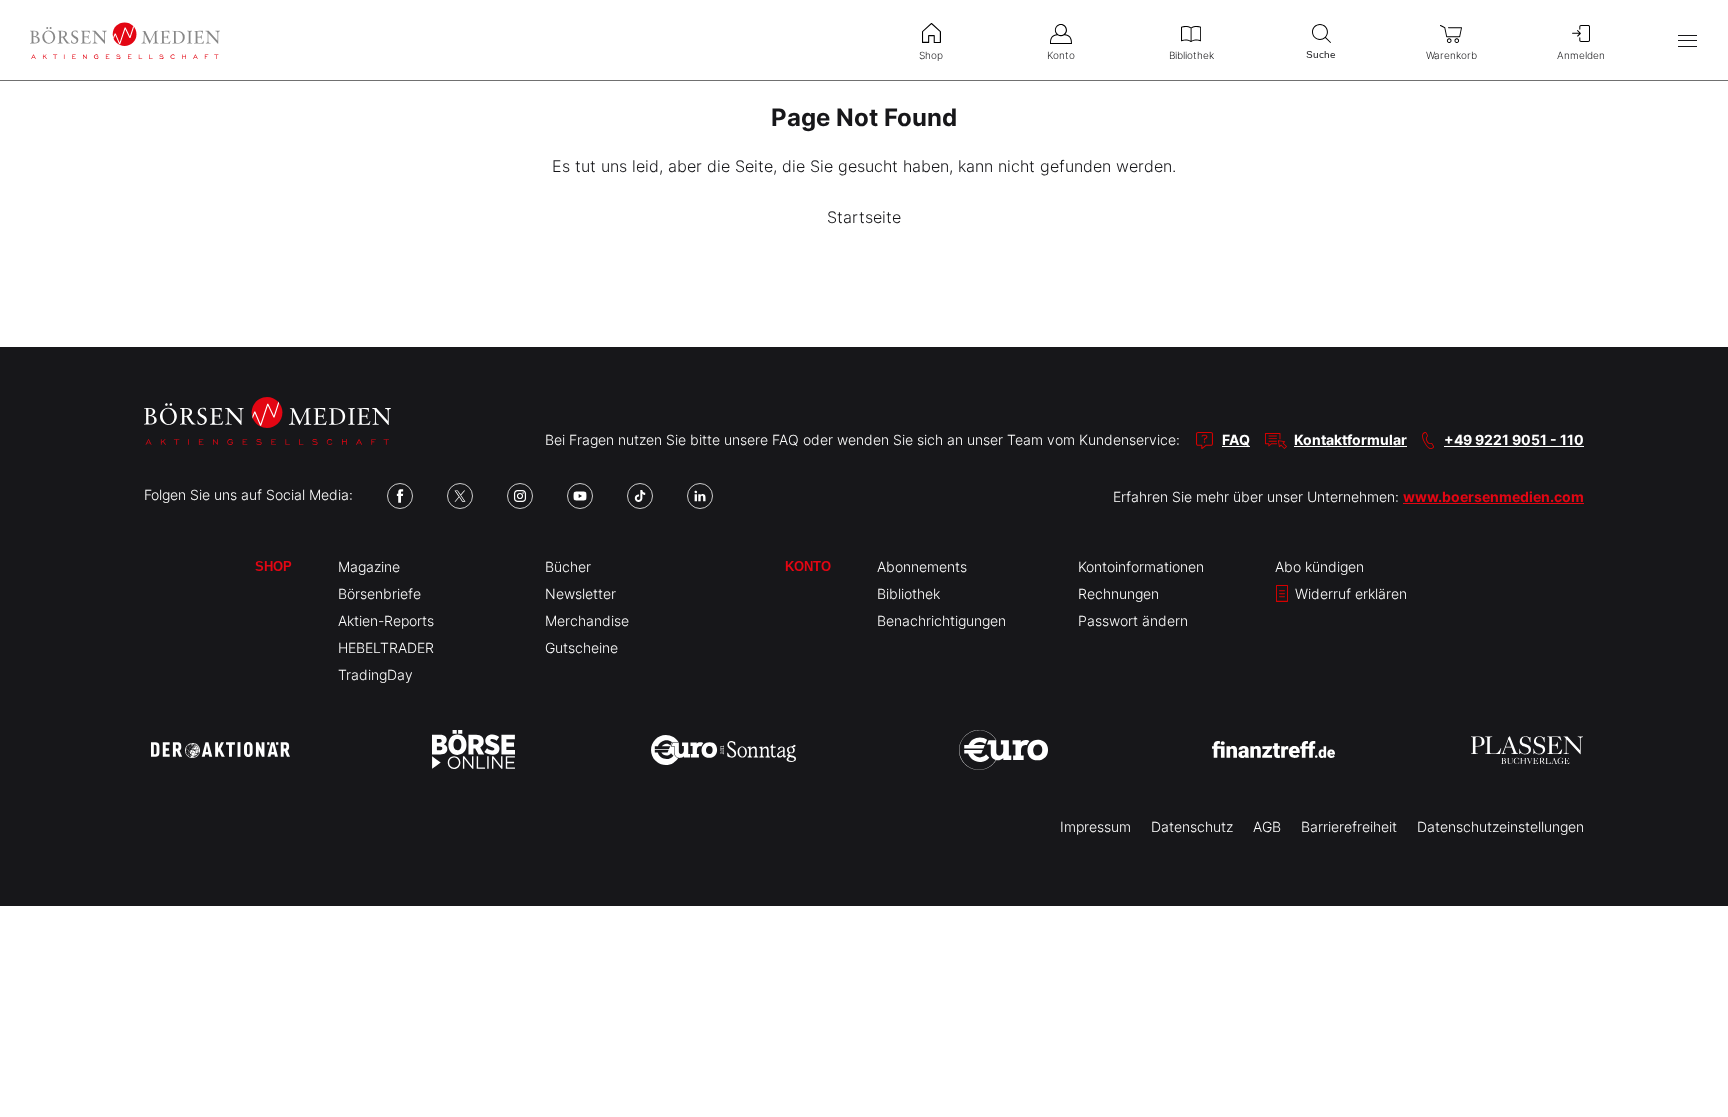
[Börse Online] (473, 750)
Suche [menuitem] (1321, 54)
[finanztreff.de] (1273, 749)
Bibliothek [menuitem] (1191, 55)
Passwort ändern (1133, 620)
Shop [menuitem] (931, 55)
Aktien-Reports (386, 620)
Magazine (369, 566)
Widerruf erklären (1349, 593)
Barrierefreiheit (1349, 826)
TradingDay (375, 674)
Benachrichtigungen (941, 620)
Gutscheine (581, 647)
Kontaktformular (1350, 439)
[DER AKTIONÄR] (220, 750)
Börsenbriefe (379, 593)
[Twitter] (460, 496)
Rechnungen (1118, 593)
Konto (808, 566)
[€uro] (1003, 750)
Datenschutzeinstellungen (1500, 826)
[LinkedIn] (700, 496)
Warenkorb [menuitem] (1451, 55)
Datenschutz (1192, 826)
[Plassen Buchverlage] (1527, 750)
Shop (273, 566)
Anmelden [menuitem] (1581, 55)
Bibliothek (908, 593)
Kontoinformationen (1141, 566)
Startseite (864, 217)
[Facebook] (400, 496)
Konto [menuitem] (1061, 55)
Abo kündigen (1319, 566)
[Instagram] (520, 496)
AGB (1267, 826)
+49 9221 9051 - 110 (1514, 439)
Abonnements (922, 566)
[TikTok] (640, 496)
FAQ (1236, 439)
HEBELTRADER (386, 647)
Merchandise (587, 620)
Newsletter (580, 593)
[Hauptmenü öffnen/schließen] (1687, 40)
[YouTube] (580, 496)
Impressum (1095, 826)
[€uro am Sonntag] (723, 750)
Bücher (568, 566)
